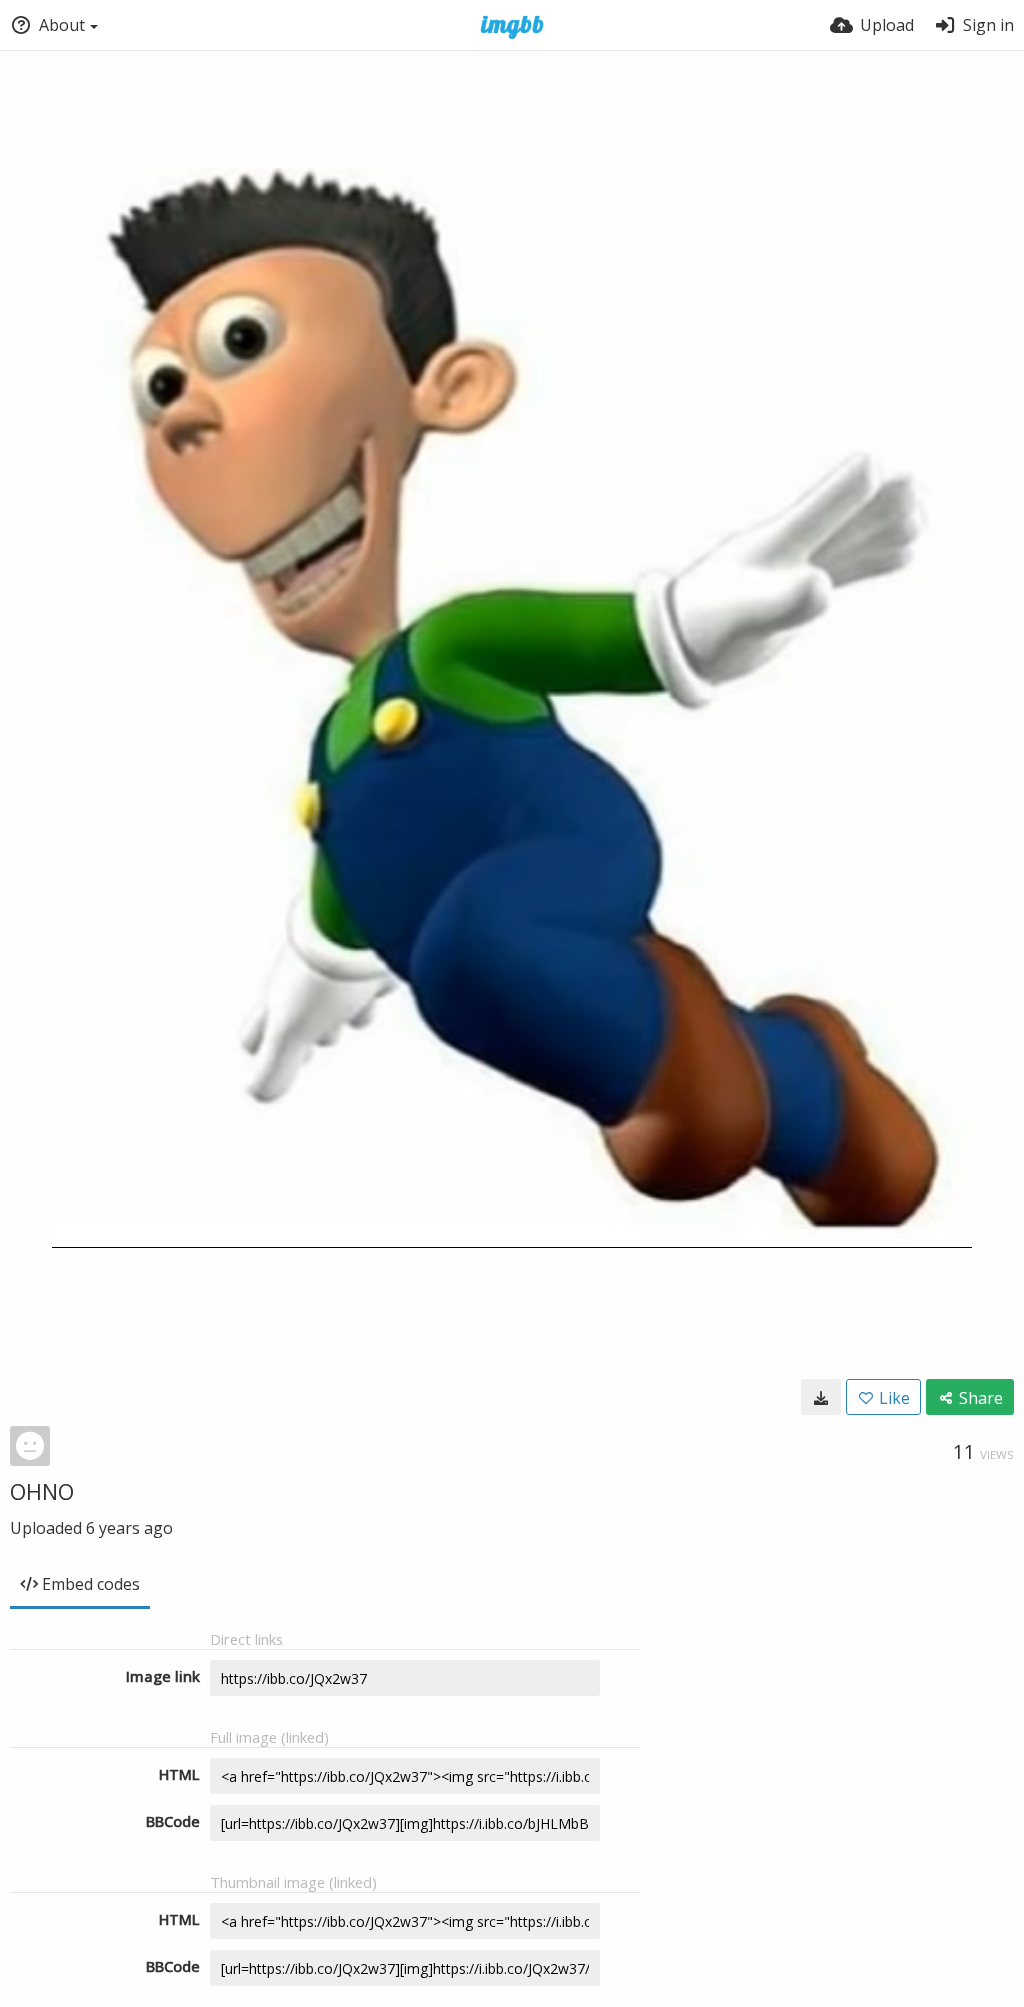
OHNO (42, 1491)
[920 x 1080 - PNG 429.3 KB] (821, 1397)
